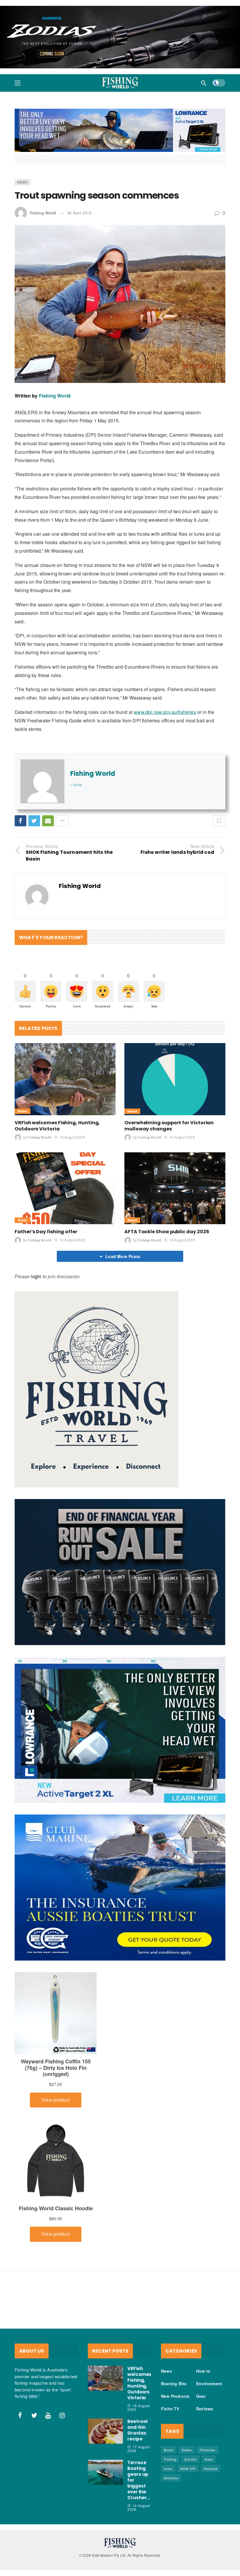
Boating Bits (174, 2384)
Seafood (211, 2469)
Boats (169, 2450)
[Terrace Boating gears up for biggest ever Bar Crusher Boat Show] (105, 2472)
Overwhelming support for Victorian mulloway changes (169, 1125)
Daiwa (187, 2450)
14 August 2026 (182, 1137)
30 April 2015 (79, 213)
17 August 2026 (139, 2449)
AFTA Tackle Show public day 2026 (167, 1232)
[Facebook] (20, 2415)
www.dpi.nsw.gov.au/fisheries (165, 712)
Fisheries (208, 2450)
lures (168, 2469)
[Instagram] (62, 2415)
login (36, 1276)
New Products (175, 2396)
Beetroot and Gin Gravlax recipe (138, 2430)
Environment (209, 2384)
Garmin (191, 2459)
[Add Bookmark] (219, 821)
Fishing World (43, 213)
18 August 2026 (72, 1137)
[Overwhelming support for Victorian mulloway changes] (175, 1079)
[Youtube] (48, 2415)
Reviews (205, 2409)
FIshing (170, 2459)
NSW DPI (188, 2469)
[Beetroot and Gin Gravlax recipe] (105, 2431)
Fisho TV (170, 2409)
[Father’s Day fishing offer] (65, 1188)
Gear (22, 1220)
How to (203, 2371)
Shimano (171, 2478)
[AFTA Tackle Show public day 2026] (175, 1188)
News (23, 182)
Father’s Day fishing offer (46, 1232)
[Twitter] (34, 2415)
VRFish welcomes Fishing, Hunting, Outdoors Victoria (57, 1125)
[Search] (204, 83)
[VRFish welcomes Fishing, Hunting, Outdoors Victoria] (65, 1079)
